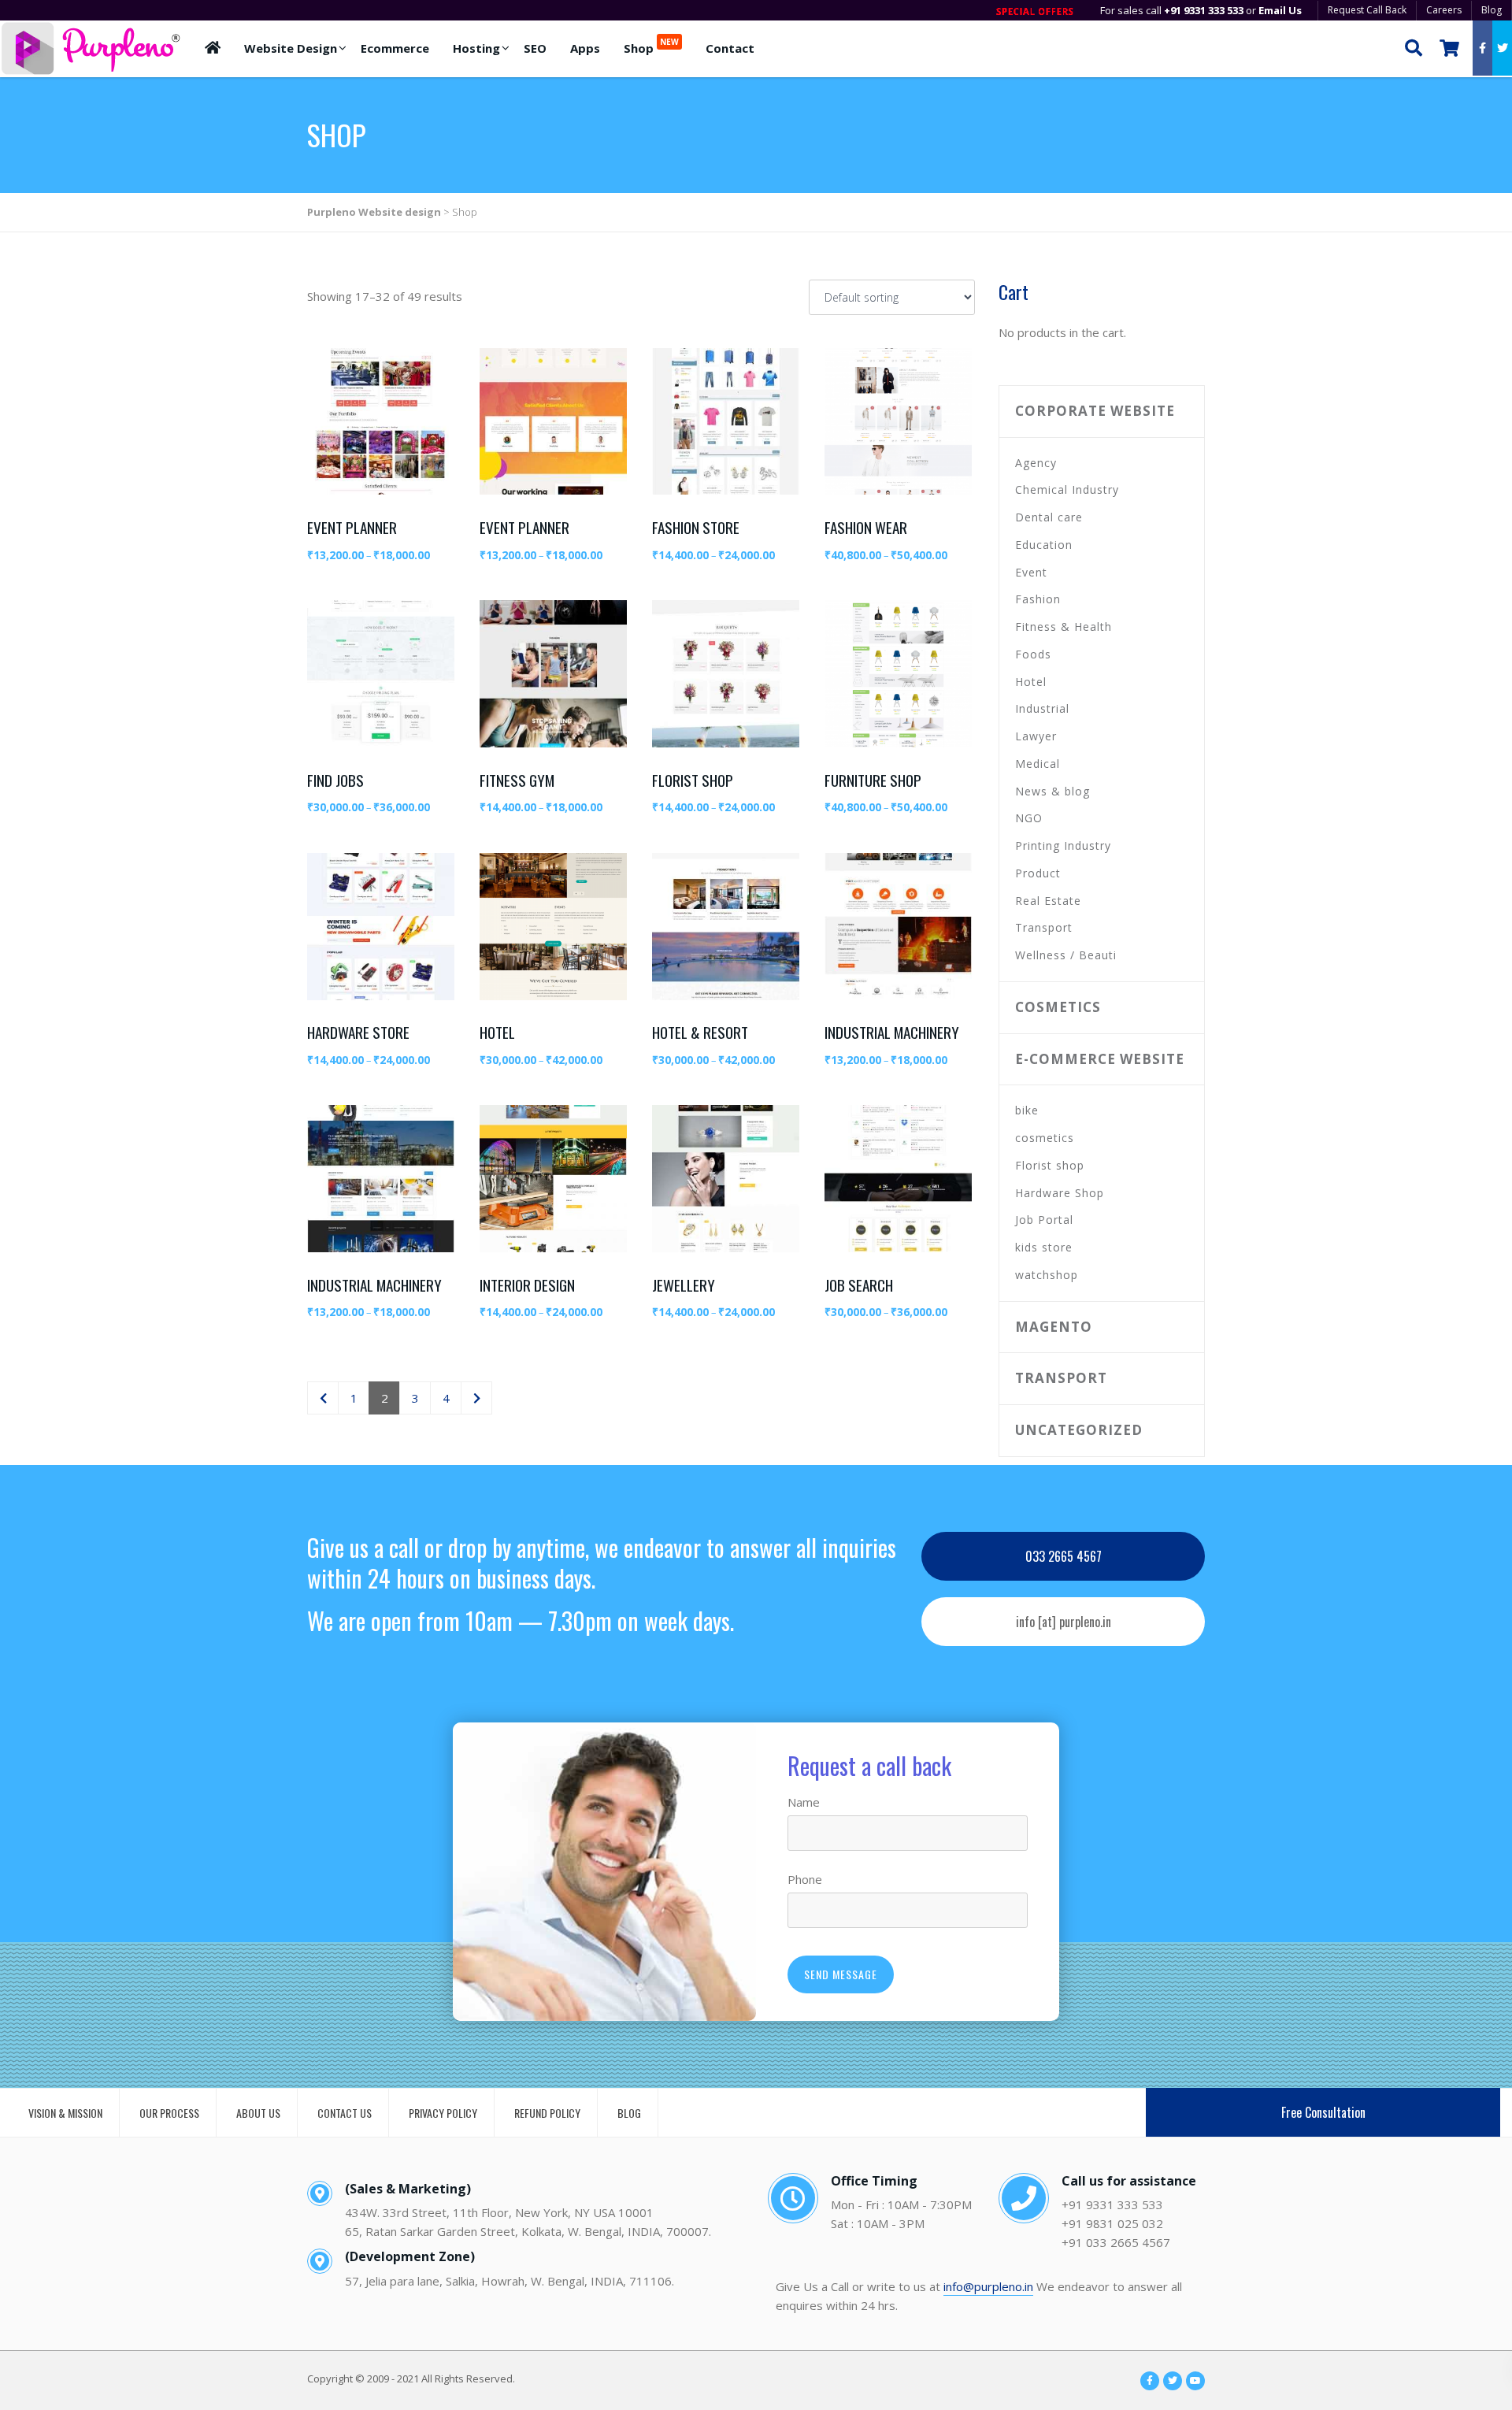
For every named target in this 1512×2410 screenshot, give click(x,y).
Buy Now (389, 369)
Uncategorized (1079, 1430)
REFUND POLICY (547, 2113)
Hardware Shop (1060, 1193)
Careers (1444, 10)
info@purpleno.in (988, 2286)
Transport (1044, 927)
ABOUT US (258, 2113)
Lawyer (1036, 736)
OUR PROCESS (169, 2113)
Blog (1492, 10)
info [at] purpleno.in (1064, 1622)
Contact (730, 48)
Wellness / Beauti (1066, 955)
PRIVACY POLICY (443, 2113)
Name (804, 1802)
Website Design (291, 48)
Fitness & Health (1064, 627)
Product (1038, 873)
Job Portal (1044, 1220)
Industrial (1042, 708)
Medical (1038, 764)
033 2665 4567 (1064, 1556)
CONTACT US (345, 2113)
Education (1044, 545)
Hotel (1031, 682)
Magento (1054, 1327)
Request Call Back (1367, 10)
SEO (535, 48)
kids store (1044, 1247)
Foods (1033, 654)
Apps (585, 48)
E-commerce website (1100, 1059)
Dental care (1049, 517)
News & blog (1052, 791)
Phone (805, 1879)
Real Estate (1048, 901)
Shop (651, 46)
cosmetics (1058, 1007)
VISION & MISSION (65, 2113)
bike (1027, 1110)
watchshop (1047, 1275)
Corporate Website (1095, 411)
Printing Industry (1063, 845)
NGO (1029, 818)
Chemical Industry (1067, 489)
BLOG (629, 2113)
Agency (1036, 463)
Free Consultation (1323, 2112)
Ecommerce (395, 48)
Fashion (1038, 599)
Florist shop (1050, 1165)
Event (1031, 572)
